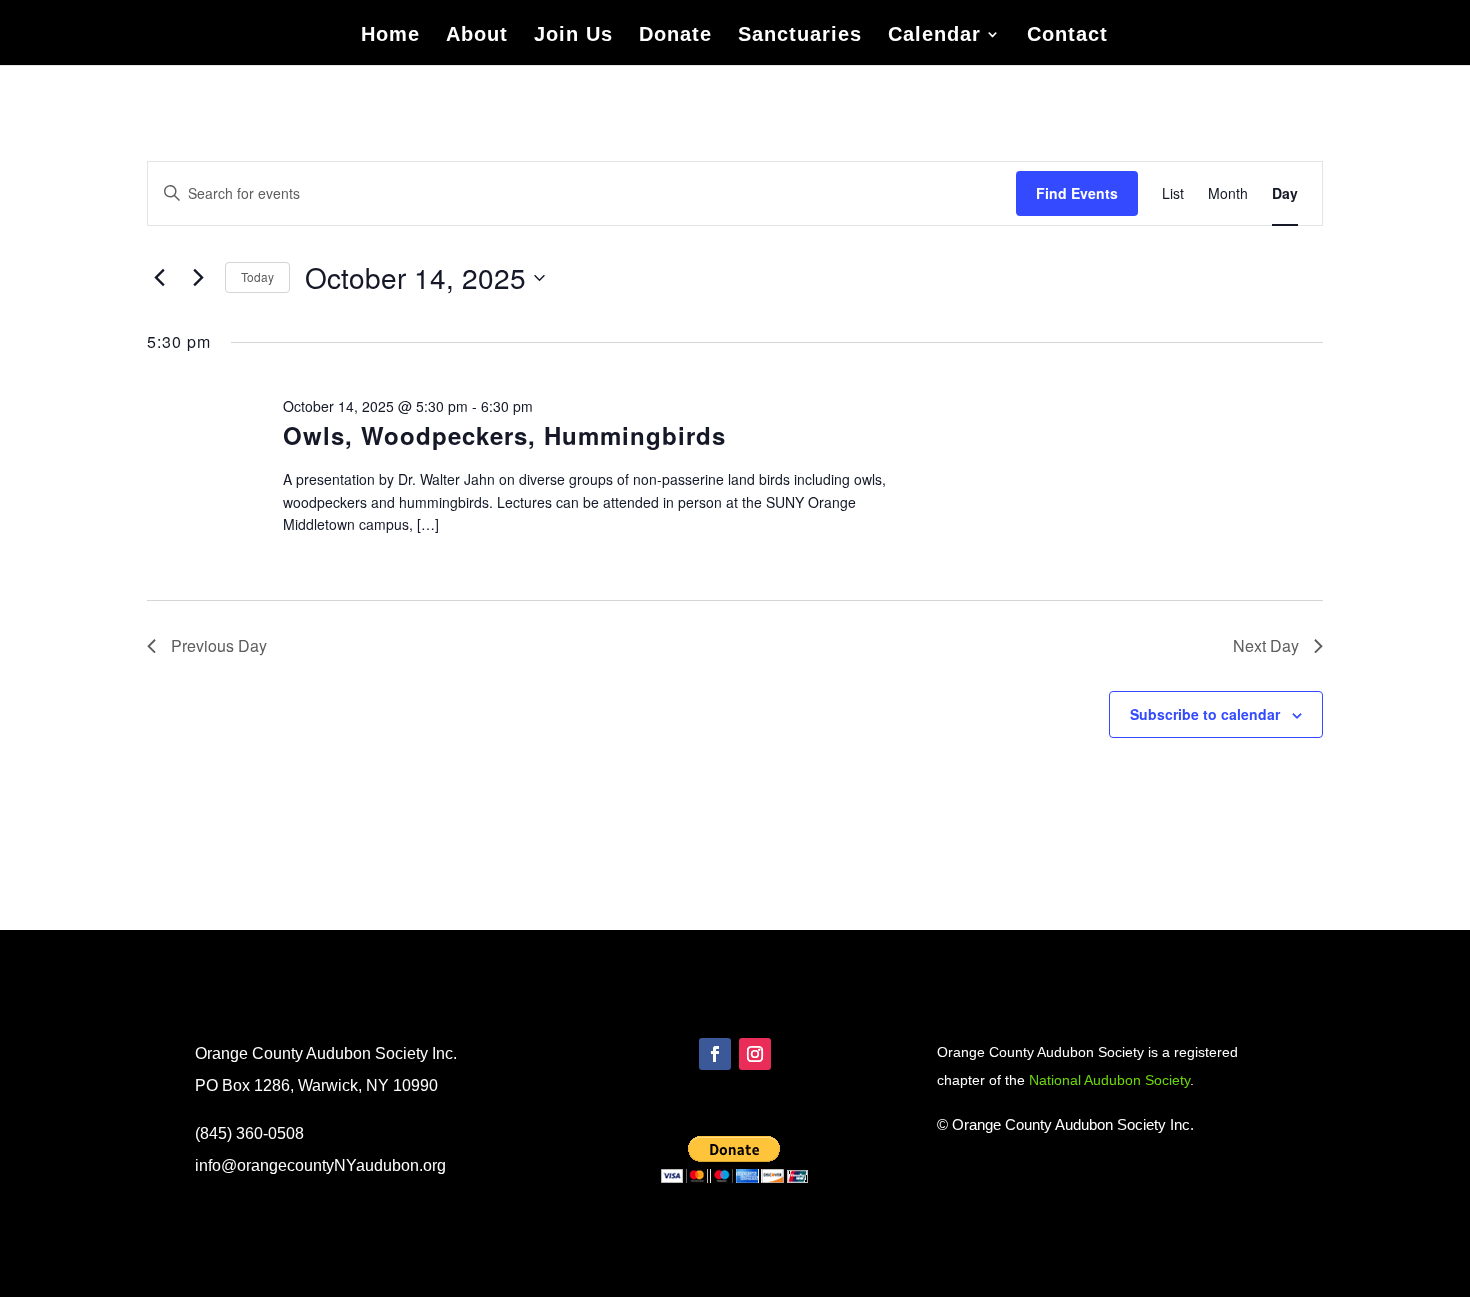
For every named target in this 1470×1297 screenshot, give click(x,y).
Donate (675, 36)
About (477, 36)
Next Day (1266, 645)
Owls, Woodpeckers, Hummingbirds (504, 435)
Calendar (934, 36)
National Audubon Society (1109, 1080)
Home (390, 36)
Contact (1067, 36)
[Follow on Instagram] (755, 1054)
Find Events (1077, 193)
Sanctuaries (800, 36)
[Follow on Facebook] (715, 1054)
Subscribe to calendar (1205, 714)
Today (257, 276)
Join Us (573, 36)
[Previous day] (159, 278)
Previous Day (219, 645)
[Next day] (198, 278)
